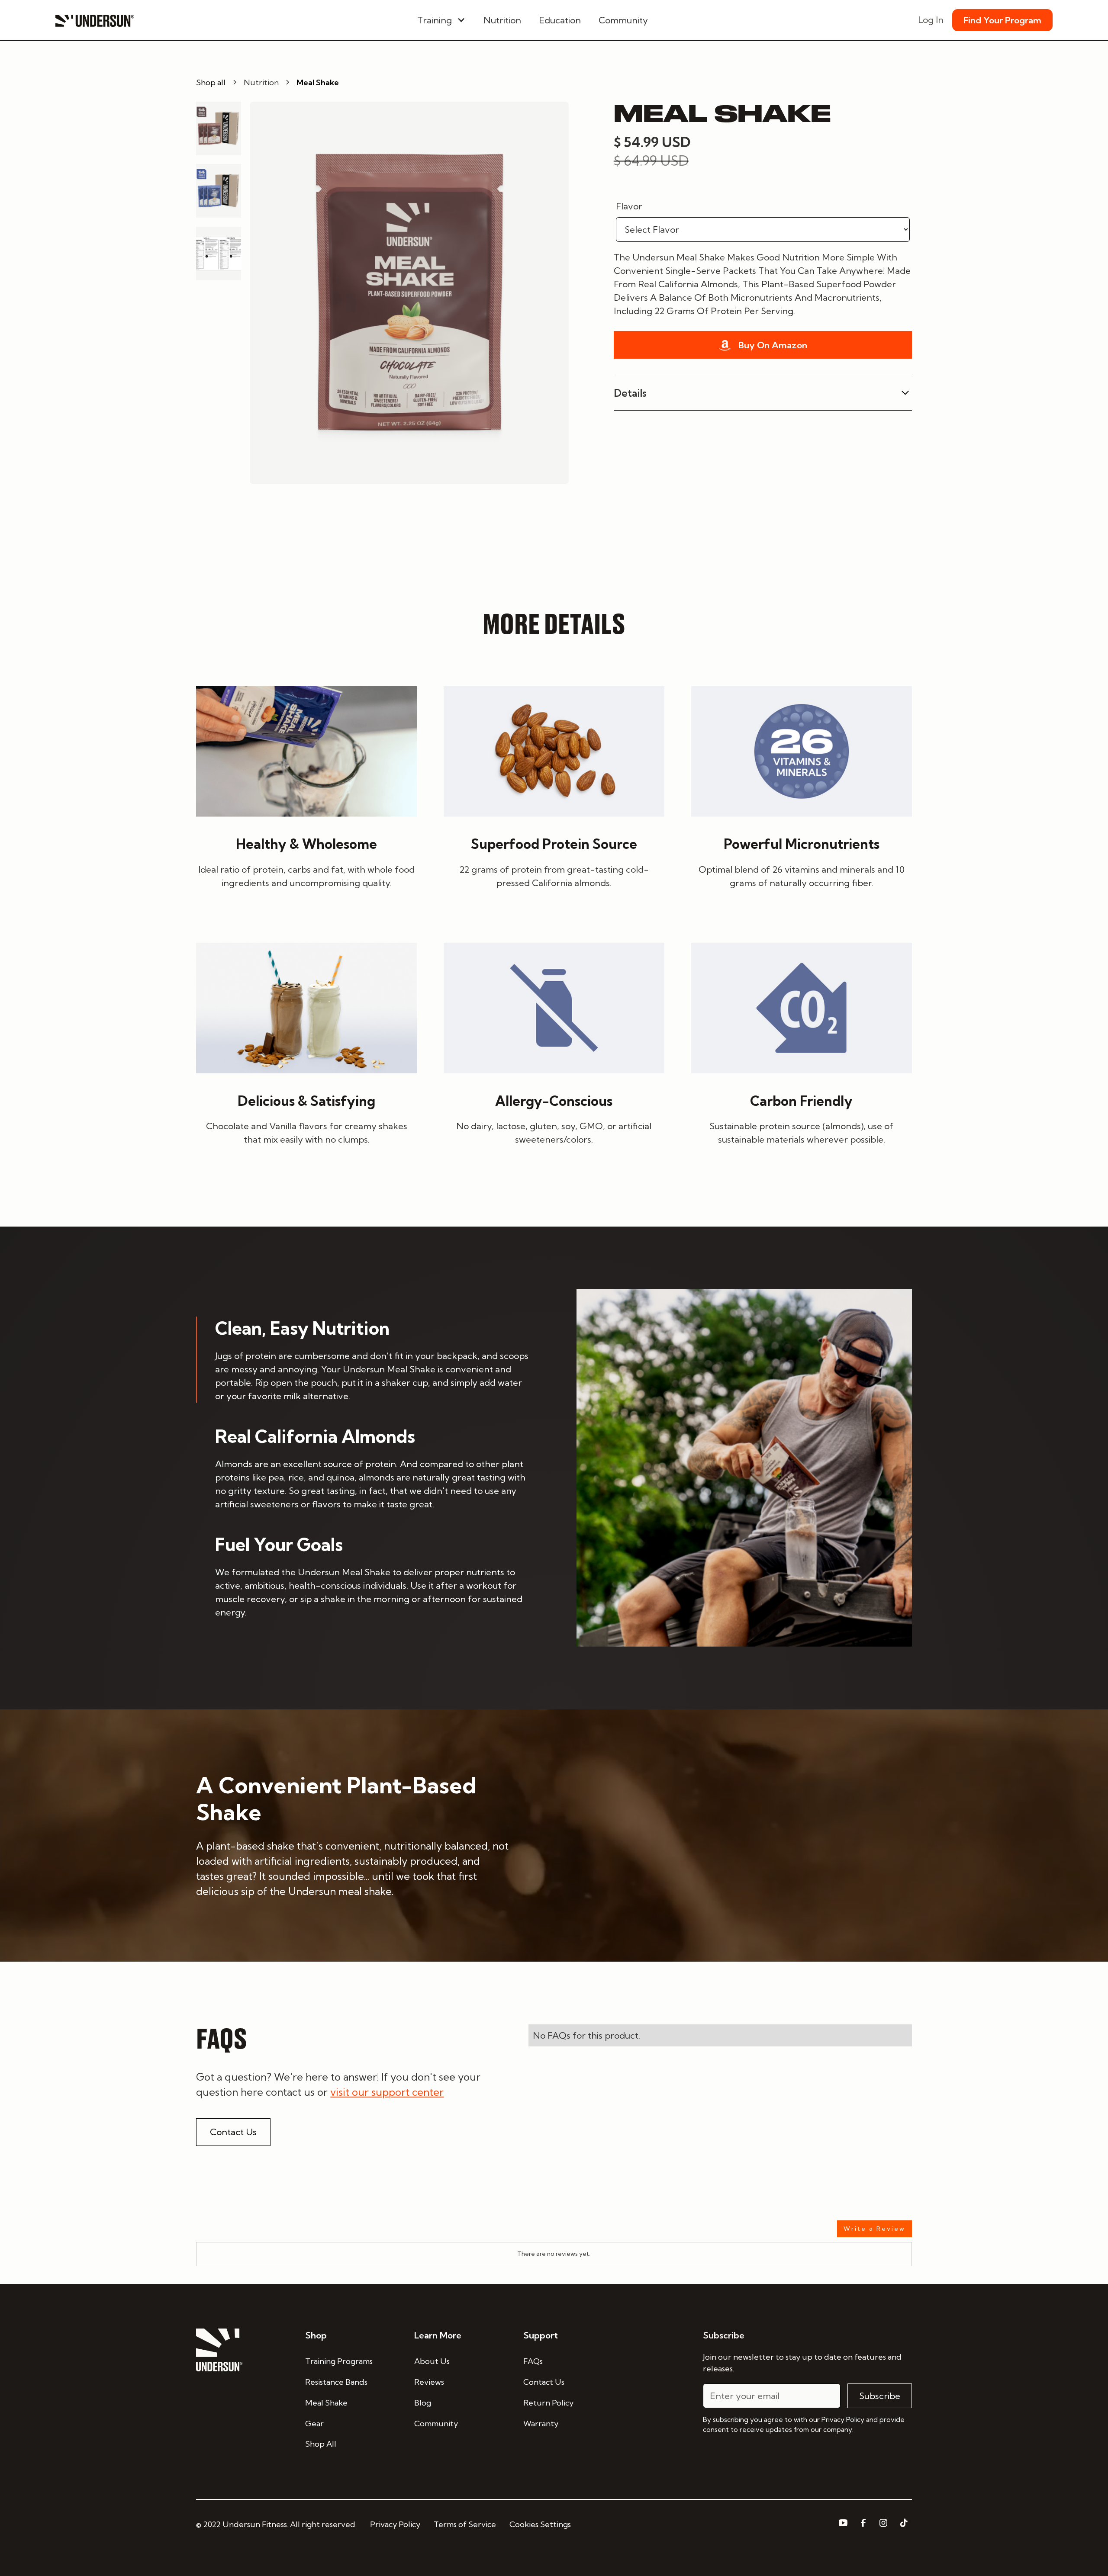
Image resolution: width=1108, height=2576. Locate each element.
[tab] (364, 1359)
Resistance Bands (336, 2382)
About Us (432, 2361)
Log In (931, 20)
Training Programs (339, 2361)
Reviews (429, 2382)
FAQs (533, 2361)
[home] (95, 20)
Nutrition (502, 20)
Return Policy (548, 2403)
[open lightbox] (409, 293)
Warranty (541, 2423)
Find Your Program (1002, 20)
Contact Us (233, 2132)
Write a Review (874, 2229)
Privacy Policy (395, 2524)
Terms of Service (465, 2524)
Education (560, 20)
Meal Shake (326, 2403)
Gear (314, 2423)
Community (623, 20)
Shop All (321, 2444)
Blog (423, 2403)
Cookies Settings (540, 2524)
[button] (441, 20)
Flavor (629, 206)
